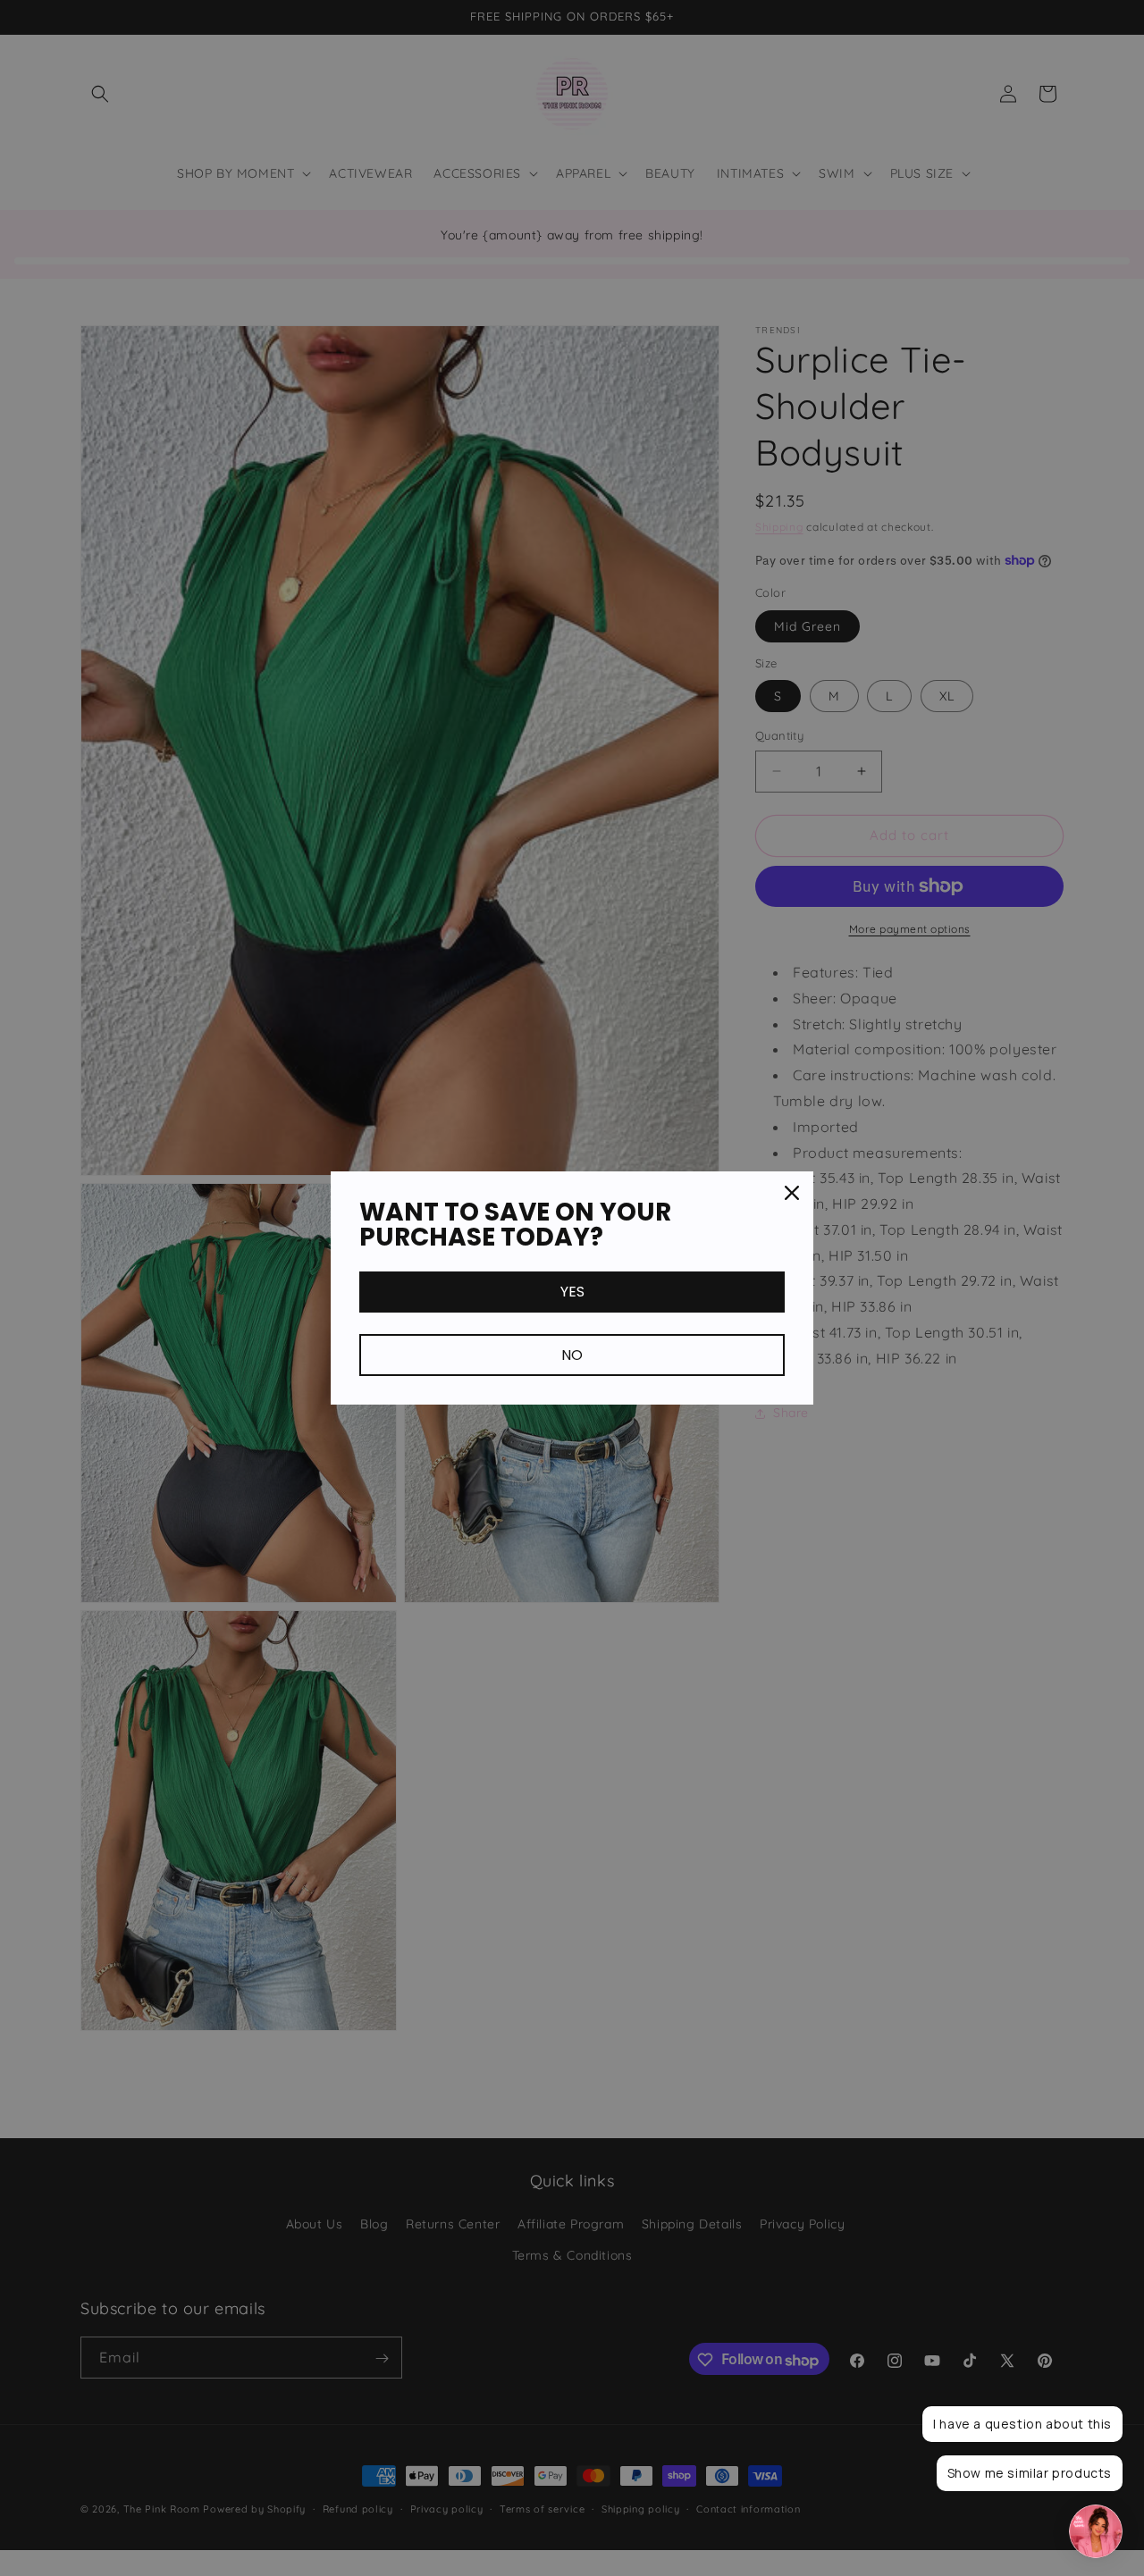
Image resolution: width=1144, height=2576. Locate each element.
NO (572, 1355)
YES (572, 1292)
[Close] (792, 1193)
